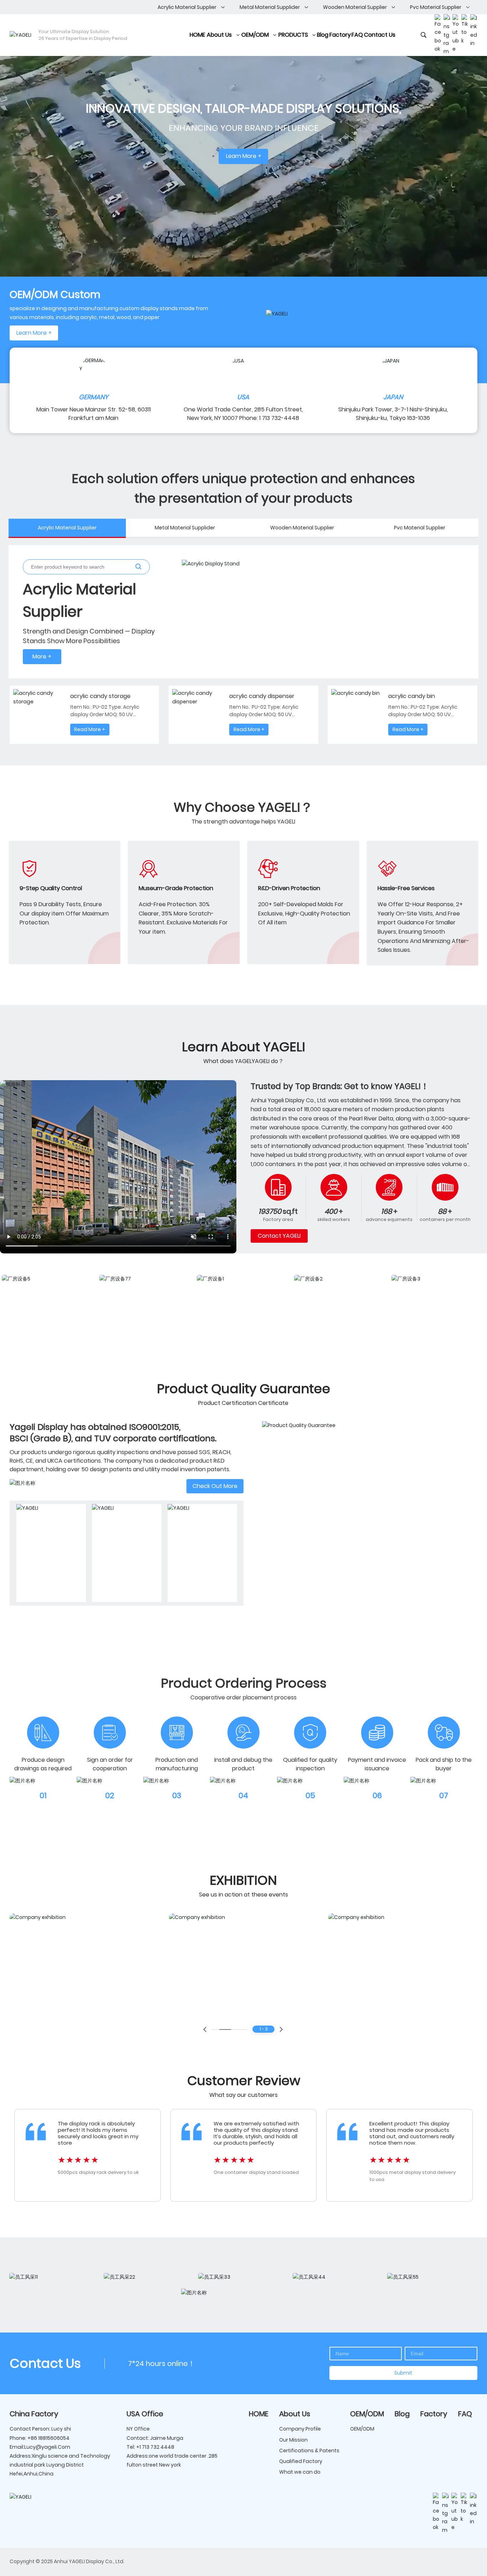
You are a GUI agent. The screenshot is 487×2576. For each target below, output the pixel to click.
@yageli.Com (53, 2447)
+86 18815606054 (48, 2438)
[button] (205, 2030)
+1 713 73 (146, 2447)
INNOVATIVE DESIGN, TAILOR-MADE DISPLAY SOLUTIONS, (243, 109)
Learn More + (244, 156)
